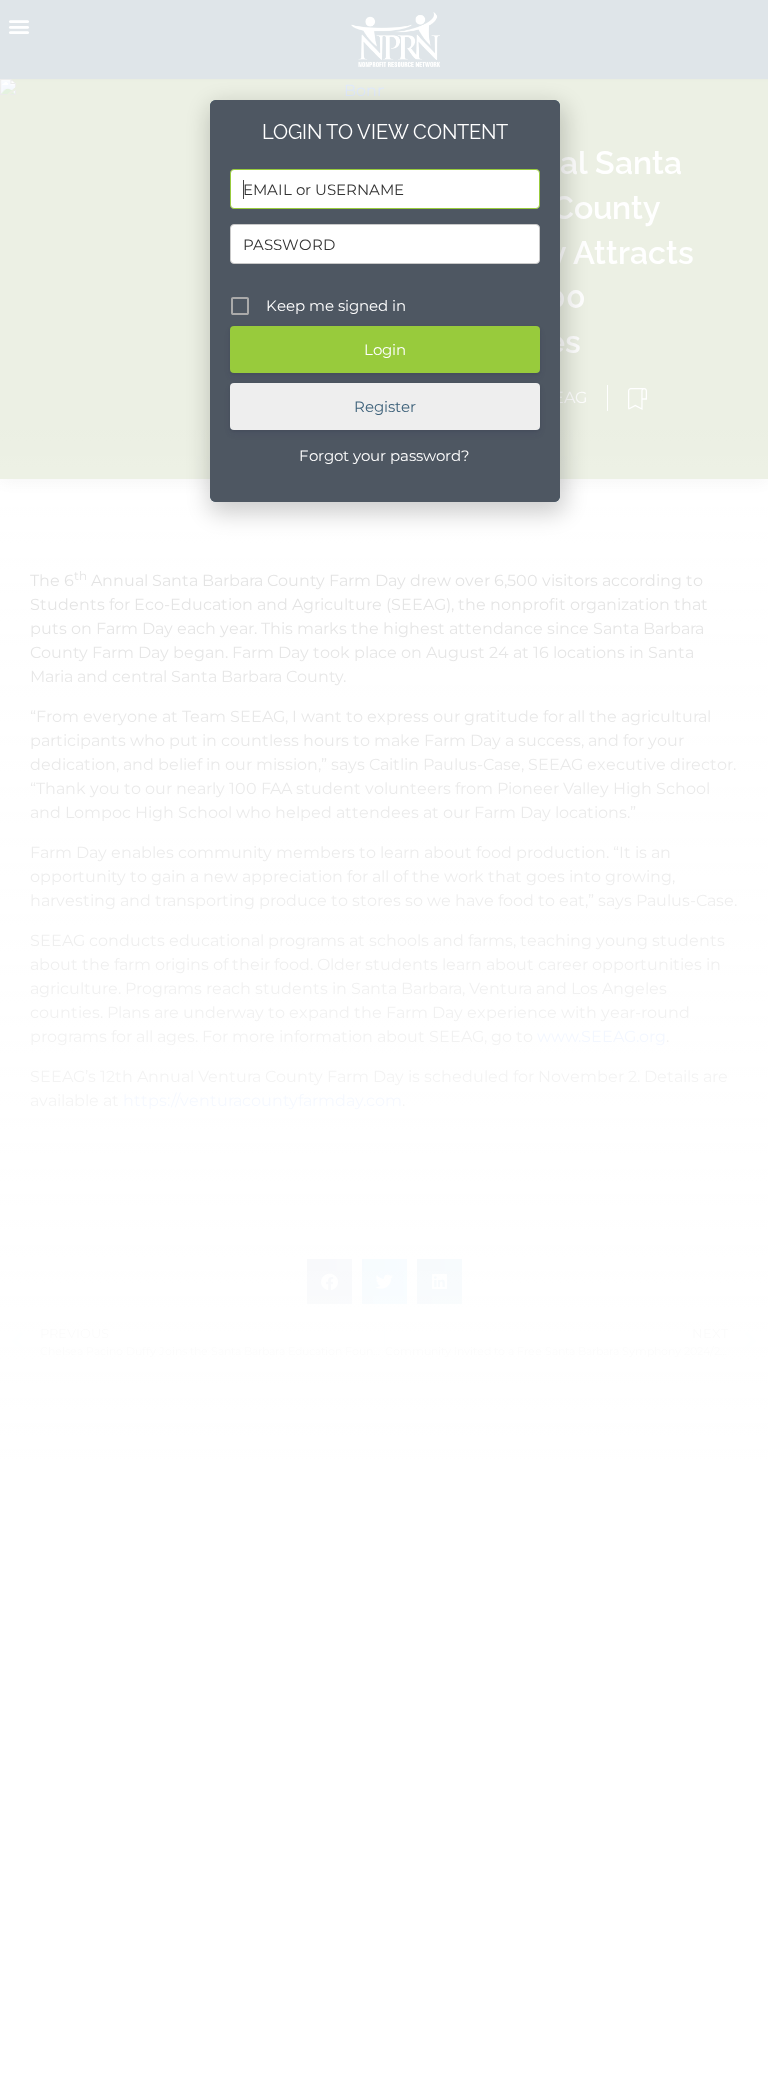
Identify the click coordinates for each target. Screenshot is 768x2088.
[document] (384, 1044)
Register (385, 406)
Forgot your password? (384, 455)
